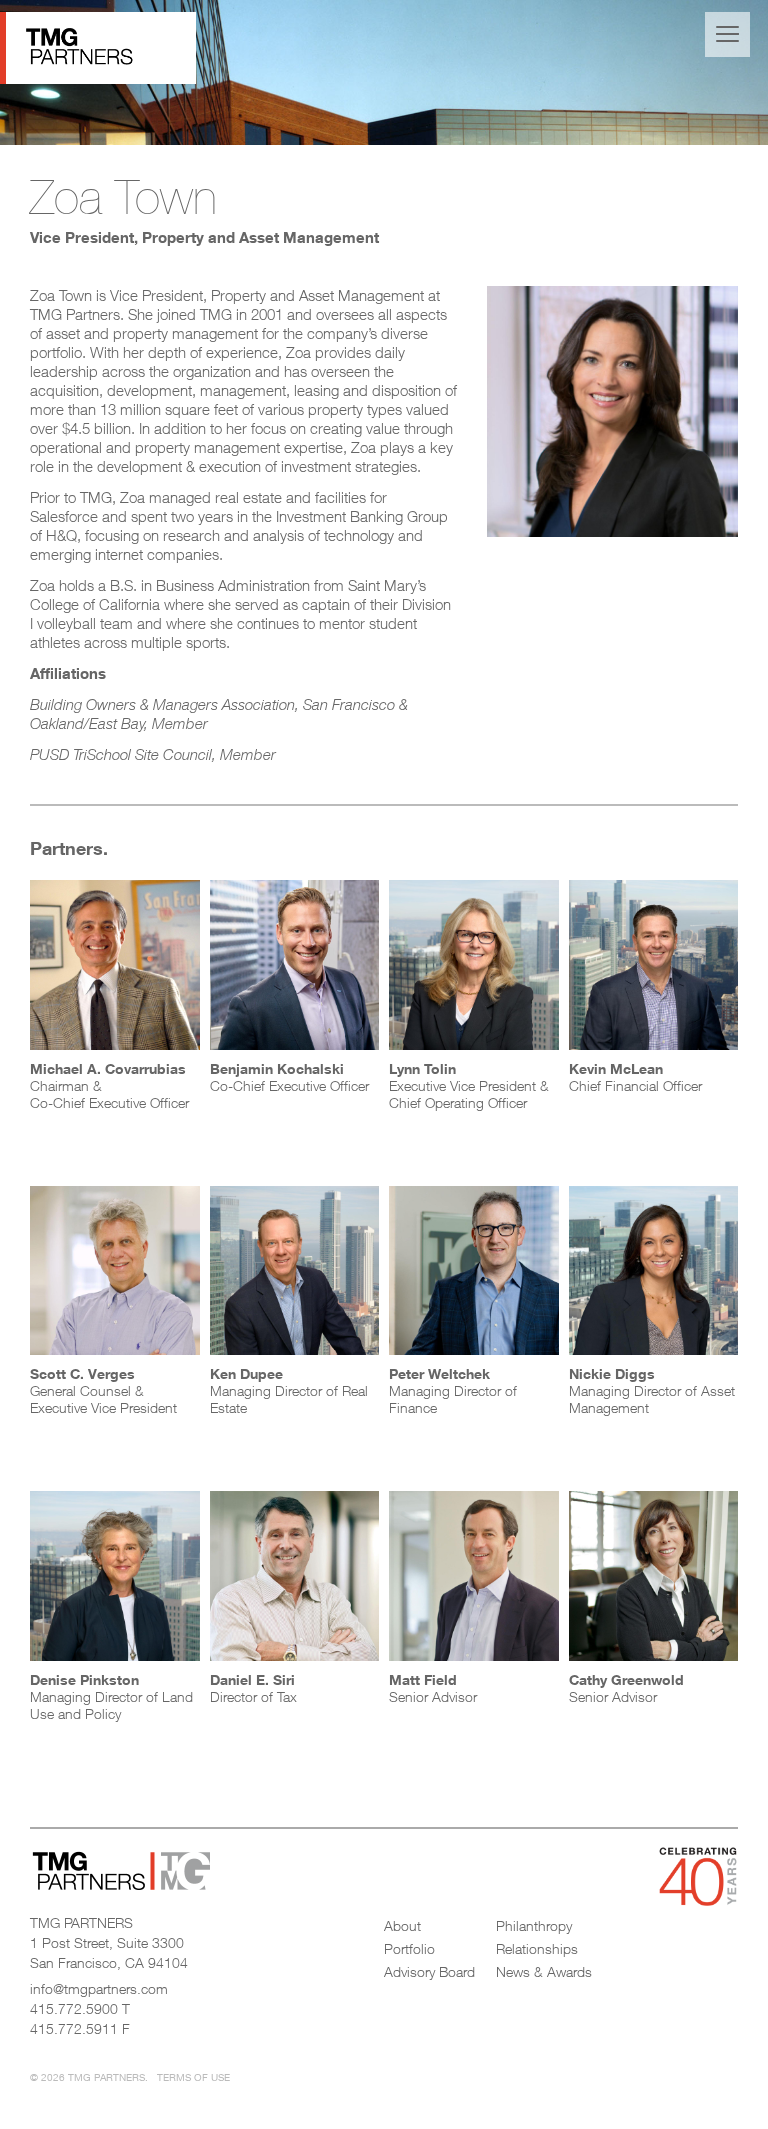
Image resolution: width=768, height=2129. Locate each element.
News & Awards (544, 1971)
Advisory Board (429, 1971)
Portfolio (409, 1948)
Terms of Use (193, 2077)
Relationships (537, 1948)
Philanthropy (534, 1925)
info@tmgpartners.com (99, 1988)
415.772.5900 (74, 2008)
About (402, 1925)
